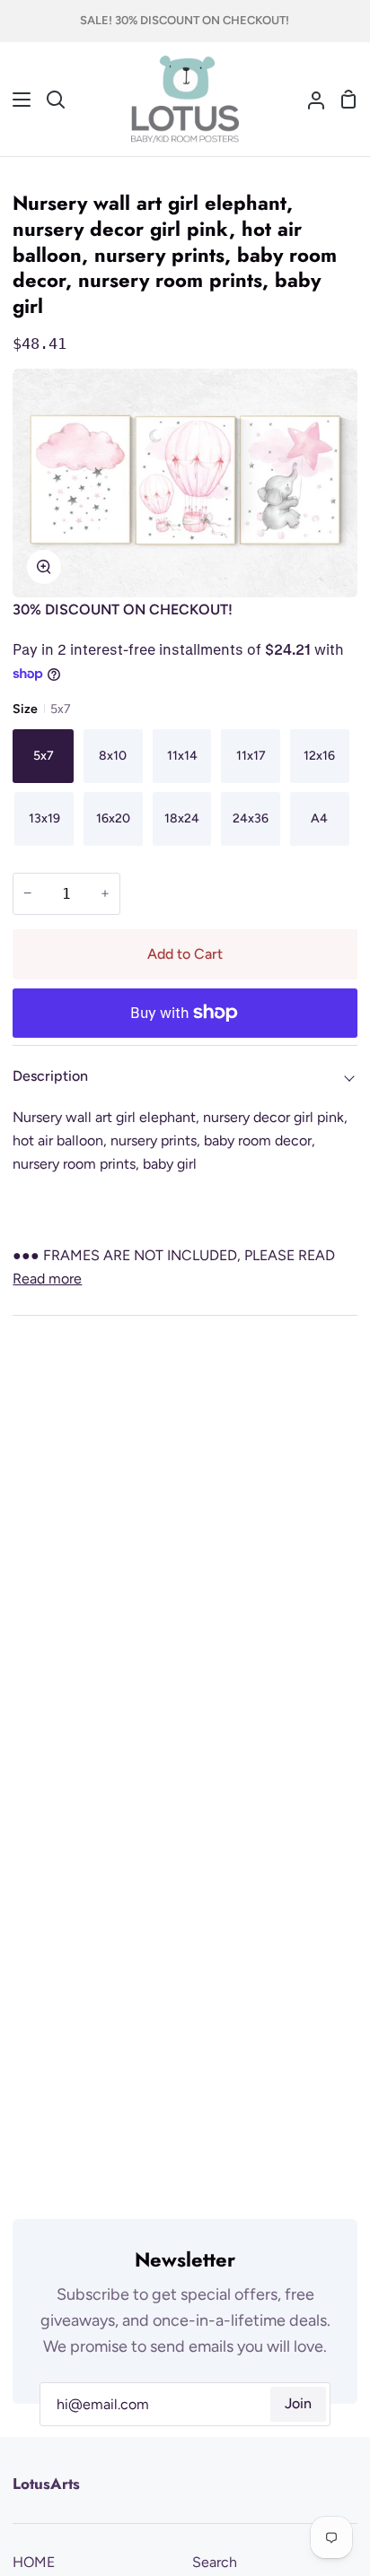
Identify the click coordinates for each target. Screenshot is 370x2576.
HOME (34, 2562)
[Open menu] (16, 100)
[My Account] (309, 100)
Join (298, 2403)
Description (50, 1076)
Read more (47, 1279)
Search (215, 2562)
